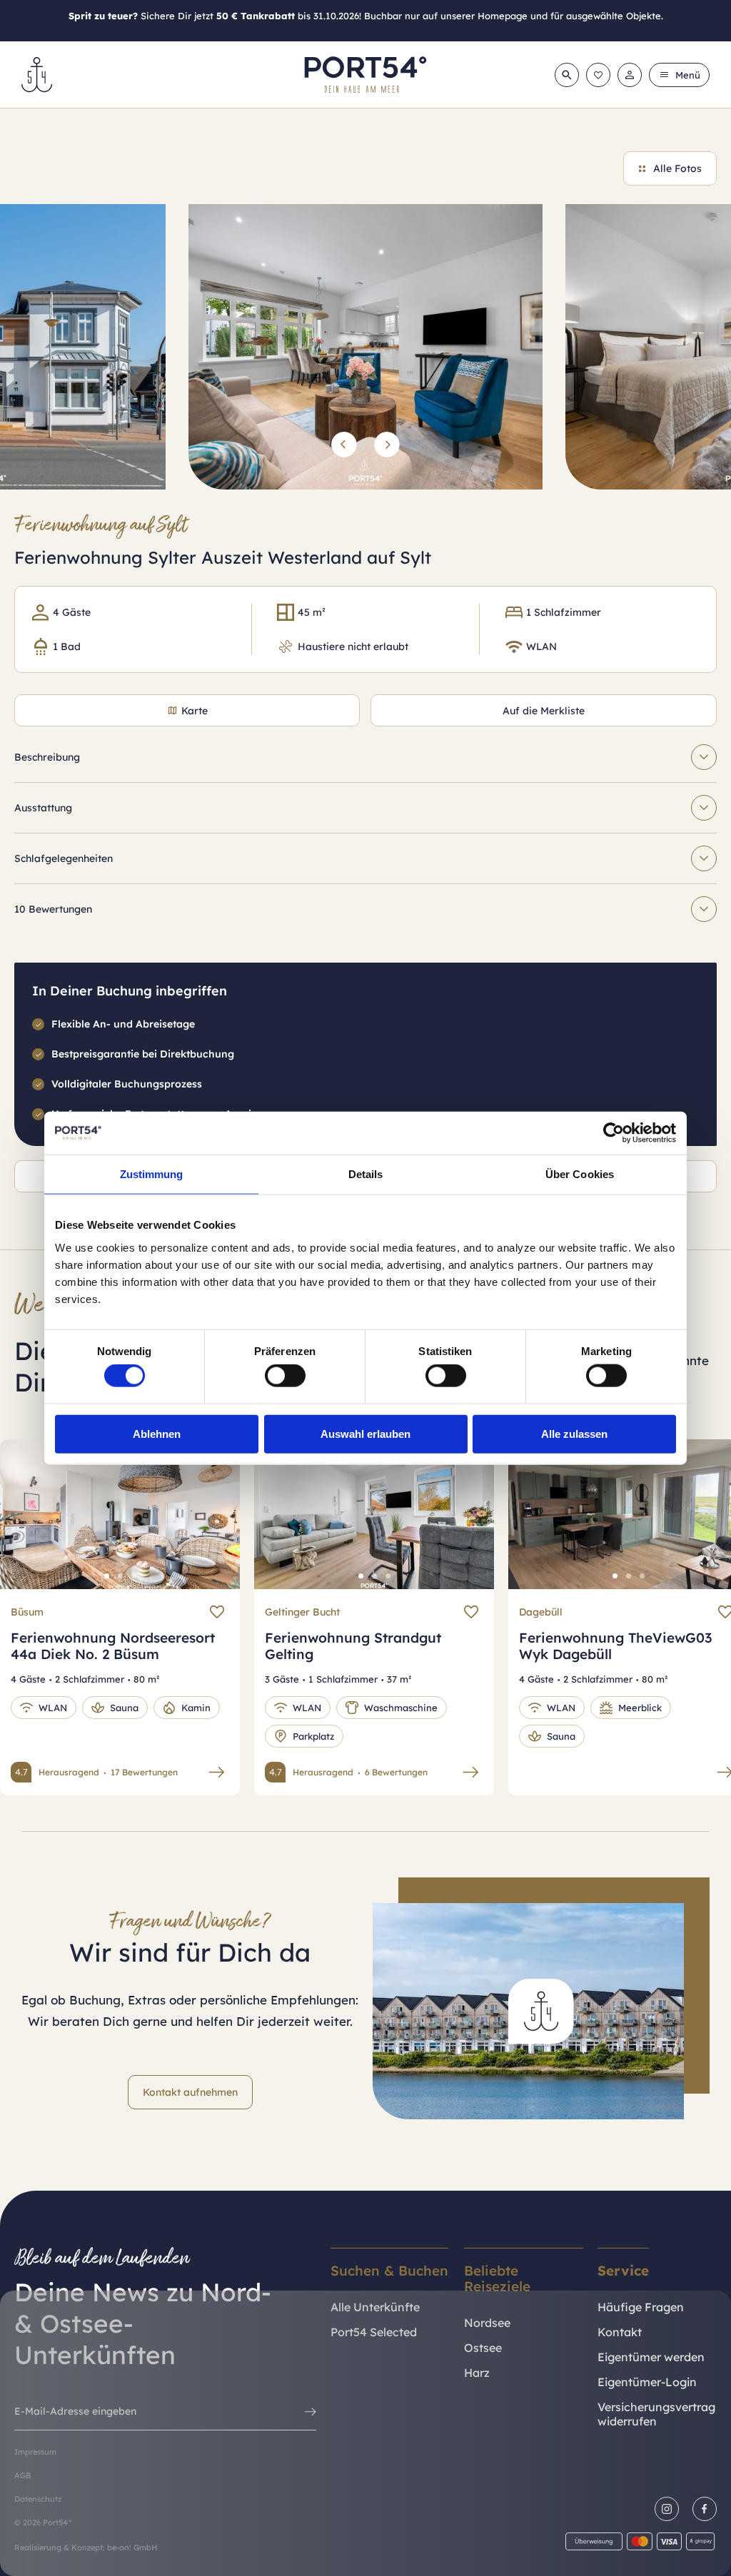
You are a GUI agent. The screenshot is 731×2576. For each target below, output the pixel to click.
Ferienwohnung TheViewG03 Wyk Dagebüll (615, 1646)
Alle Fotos (677, 168)
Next (213, 1525)
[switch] (285, 1376)
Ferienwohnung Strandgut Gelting (353, 1646)
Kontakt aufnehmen (190, 2092)
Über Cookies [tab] (580, 1174)
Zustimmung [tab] (152, 1174)
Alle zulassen (574, 1433)
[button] (344, 445)
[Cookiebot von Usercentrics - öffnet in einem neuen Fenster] (614, 1133)
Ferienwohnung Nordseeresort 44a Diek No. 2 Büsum (113, 1646)
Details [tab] (366, 1174)
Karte (195, 711)
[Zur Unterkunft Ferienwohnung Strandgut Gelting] (471, 1772)
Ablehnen (157, 1433)
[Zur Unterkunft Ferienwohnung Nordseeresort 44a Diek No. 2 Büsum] (217, 1772)
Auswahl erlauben (365, 1433)
